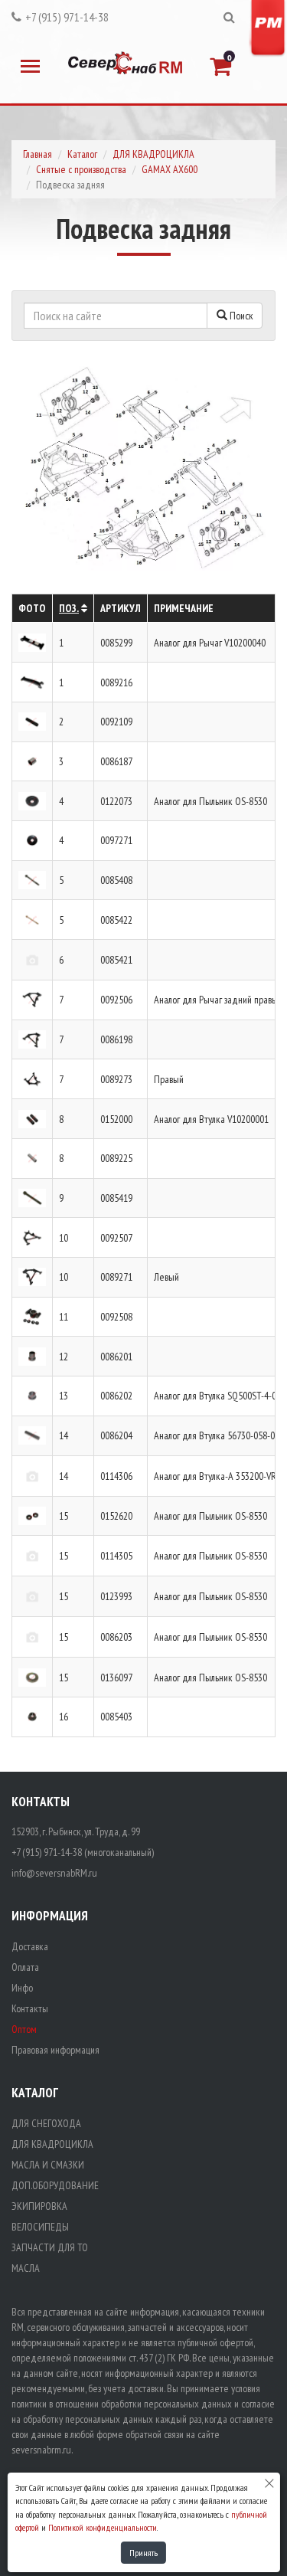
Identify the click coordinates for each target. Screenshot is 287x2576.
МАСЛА (26, 2268)
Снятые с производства (81, 169)
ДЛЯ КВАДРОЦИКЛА (153, 154)
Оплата (25, 1967)
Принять (143, 2553)
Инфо (22, 1988)
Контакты (30, 2008)
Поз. (69, 608)
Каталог (82, 154)
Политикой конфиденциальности (103, 2527)
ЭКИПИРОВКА (39, 2206)
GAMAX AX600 (170, 169)
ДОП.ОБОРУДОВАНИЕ (55, 2185)
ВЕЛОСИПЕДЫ (40, 2227)
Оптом (24, 2029)
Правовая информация (55, 2050)
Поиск (240, 316)
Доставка (30, 1946)
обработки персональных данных (166, 2404)
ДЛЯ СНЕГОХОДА (46, 2123)
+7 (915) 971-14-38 (67, 17)
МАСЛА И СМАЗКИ (48, 2165)
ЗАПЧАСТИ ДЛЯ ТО (50, 2247)
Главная (38, 154)
